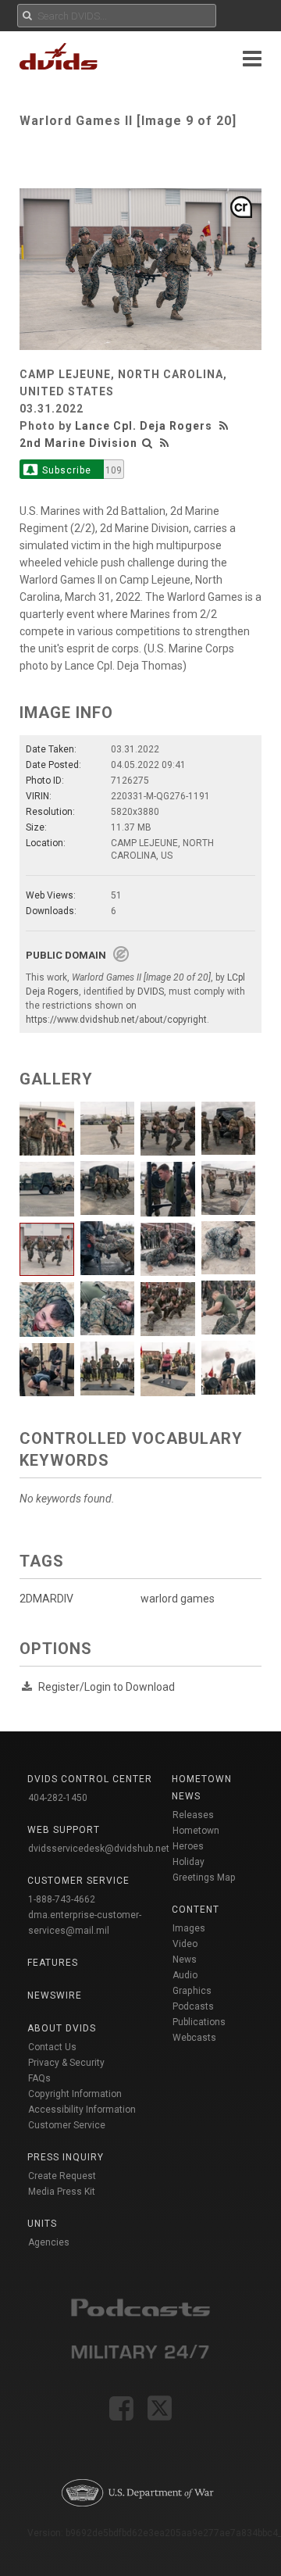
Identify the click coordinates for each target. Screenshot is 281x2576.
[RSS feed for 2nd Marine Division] (165, 443)
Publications (199, 2022)
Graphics (192, 1991)
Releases (193, 1815)
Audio (185, 1975)
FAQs (39, 2078)
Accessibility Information (82, 2110)
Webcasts (194, 2038)
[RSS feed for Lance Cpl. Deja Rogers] (226, 426)
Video (185, 1944)
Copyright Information (75, 2094)
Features (53, 1963)
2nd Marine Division (78, 443)
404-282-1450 (58, 1798)
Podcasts (193, 2006)
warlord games (178, 1599)
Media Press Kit (62, 2192)
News (185, 1960)
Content (196, 1910)
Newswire (55, 1995)
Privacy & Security (66, 2063)
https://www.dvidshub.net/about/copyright (116, 1020)
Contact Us (52, 2047)
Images (189, 1928)
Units (42, 2224)
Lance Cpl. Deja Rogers (144, 426)
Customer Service (67, 2125)
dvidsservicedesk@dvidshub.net (99, 1849)
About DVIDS (62, 2028)
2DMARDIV (46, 1599)
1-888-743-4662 (62, 1899)
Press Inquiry (66, 2157)
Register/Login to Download (107, 1687)
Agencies (49, 2242)
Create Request (62, 2176)
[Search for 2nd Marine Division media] (148, 443)
